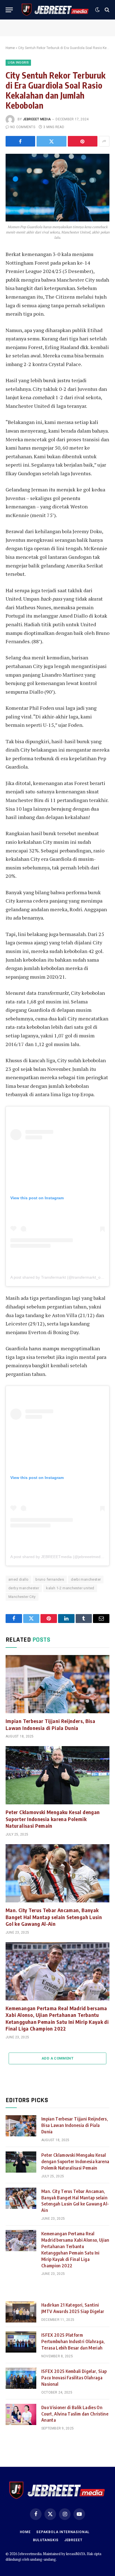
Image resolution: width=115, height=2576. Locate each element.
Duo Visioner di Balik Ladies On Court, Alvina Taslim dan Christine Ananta (75, 2414)
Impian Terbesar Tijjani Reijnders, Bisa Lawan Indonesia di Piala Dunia (50, 1724)
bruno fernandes (50, 1579)
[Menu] (9, 10)
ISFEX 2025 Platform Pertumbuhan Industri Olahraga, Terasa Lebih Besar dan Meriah (73, 2341)
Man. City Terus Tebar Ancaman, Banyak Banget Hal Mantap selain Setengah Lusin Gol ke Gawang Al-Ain (54, 1917)
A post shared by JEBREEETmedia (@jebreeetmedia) (58, 1557)
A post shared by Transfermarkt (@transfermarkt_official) (61, 1277)
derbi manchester (86, 1579)
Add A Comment (57, 2058)
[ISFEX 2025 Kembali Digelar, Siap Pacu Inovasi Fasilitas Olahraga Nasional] (21, 2378)
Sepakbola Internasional (63, 2532)
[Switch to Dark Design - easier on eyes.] (97, 10)
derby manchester (24, 1588)
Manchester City (22, 1597)
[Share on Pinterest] (83, 141)
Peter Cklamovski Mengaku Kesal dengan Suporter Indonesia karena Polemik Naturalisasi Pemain (53, 1819)
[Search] (106, 10)
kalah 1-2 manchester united (70, 1588)
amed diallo (18, 1579)
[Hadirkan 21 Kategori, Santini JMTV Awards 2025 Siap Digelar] (21, 2312)
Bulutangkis (46, 2540)
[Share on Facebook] (20, 141)
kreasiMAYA (76, 2554)
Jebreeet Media (37, 119)
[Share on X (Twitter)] (51, 141)
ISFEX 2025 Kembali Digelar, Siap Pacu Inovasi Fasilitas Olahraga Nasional (74, 2378)
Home (10, 48)
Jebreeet (73, 2540)
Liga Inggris (18, 63)
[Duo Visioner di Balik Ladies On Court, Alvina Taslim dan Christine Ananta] (21, 2414)
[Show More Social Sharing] (104, 141)
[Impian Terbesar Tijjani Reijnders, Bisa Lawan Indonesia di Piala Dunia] (57, 1684)
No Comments (23, 127)
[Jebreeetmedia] (55, 10)
